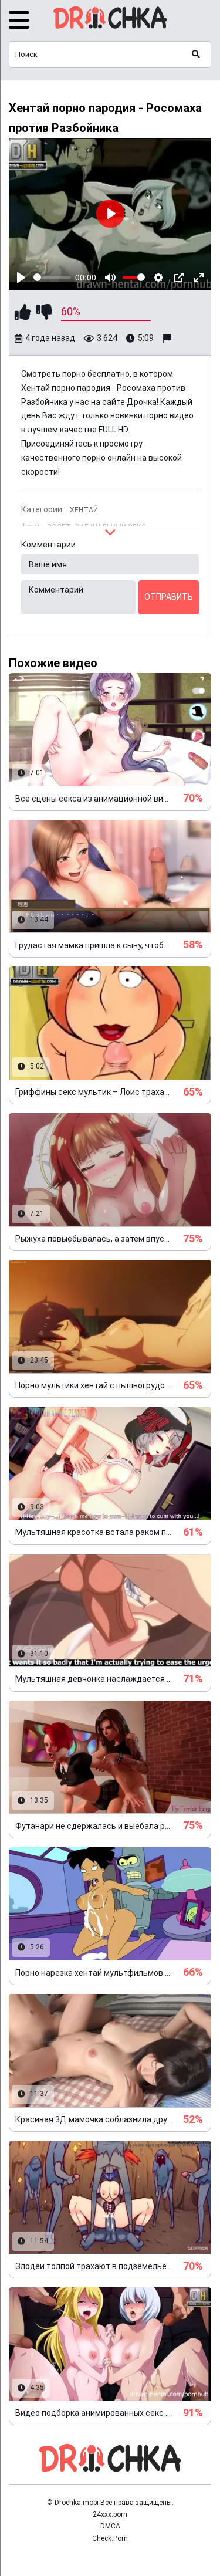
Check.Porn (110, 2538)
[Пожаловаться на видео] (168, 339)
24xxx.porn (110, 2514)
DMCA (110, 2526)
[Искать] (196, 55)
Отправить (169, 597)
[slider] (52, 277)
